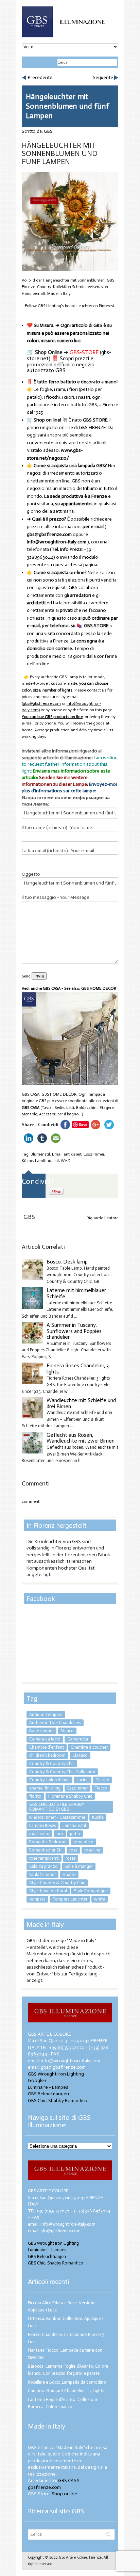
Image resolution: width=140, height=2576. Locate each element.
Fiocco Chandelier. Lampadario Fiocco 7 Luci (66, 2338)
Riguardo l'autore (102, 1218)
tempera (37, 1899)
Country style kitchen (49, 1780)
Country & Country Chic (52, 1763)
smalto (69, 1874)
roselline (92, 1850)
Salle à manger (79, 1866)
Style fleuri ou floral (48, 1891)
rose (73, 1850)
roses (71, 1858)
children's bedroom (47, 1755)
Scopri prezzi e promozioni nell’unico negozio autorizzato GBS (61, 364)
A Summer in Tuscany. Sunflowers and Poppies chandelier (74, 1331)
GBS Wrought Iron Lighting (56, 2074)
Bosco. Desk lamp (67, 1262)
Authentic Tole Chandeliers (55, 1723)
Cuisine (102, 1780)
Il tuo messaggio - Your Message (56, 897)
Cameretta (78, 1739)
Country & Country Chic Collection (62, 1772)
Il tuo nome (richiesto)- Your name (57, 828)
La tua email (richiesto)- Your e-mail (58, 851)
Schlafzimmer (42, 1874)
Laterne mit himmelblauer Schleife (76, 1293)
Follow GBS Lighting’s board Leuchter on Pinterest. (70, 306)
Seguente (103, 77)
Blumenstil (40, 1154)
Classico (80, 1755)
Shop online (64, 2494)
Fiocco (101, 1788)
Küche (27, 1161)
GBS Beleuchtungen (48, 2094)
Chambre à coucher (89, 1747)
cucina (83, 1780)
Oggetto (31, 874)
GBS (48, 131)
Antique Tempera (46, 1714)
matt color (39, 1834)
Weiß (65, 1161)
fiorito (35, 1796)
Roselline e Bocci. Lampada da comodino (67, 2382)
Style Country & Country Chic (57, 1883)
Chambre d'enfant (47, 1747)
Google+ (37, 2080)
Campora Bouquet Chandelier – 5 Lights (66, 2391)
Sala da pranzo (43, 1866)
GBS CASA (31, 1108)
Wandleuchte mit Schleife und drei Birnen (81, 1403)
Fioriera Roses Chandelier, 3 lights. (78, 1369)
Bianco (67, 1731)
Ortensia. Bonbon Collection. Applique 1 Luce (66, 2322)
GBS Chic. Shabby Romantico (58, 2101)
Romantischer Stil (46, 1850)
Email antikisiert (67, 1154)
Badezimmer (41, 1731)
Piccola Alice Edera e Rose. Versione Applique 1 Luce (62, 2306)
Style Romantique (91, 1891)
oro (60, 1834)
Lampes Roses (42, 1825)
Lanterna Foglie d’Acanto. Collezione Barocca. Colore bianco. (63, 2403)
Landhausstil (47, 1161)
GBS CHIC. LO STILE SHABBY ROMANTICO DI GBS (57, 1807)
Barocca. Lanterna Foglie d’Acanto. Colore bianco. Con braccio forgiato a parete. (68, 2370)
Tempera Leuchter (70, 1899)
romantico (83, 1842)
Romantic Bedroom (48, 1842)
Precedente (40, 77)
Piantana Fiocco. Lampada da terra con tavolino (65, 2354)
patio (75, 1834)
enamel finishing (45, 1788)
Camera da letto (45, 1739)
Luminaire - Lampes (48, 2087)
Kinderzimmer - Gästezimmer (57, 1817)
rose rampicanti (44, 1858)
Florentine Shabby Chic (70, 1796)
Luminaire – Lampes (47, 2250)
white (100, 1899)
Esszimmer (94, 1154)
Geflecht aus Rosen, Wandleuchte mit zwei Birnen (81, 1438)
